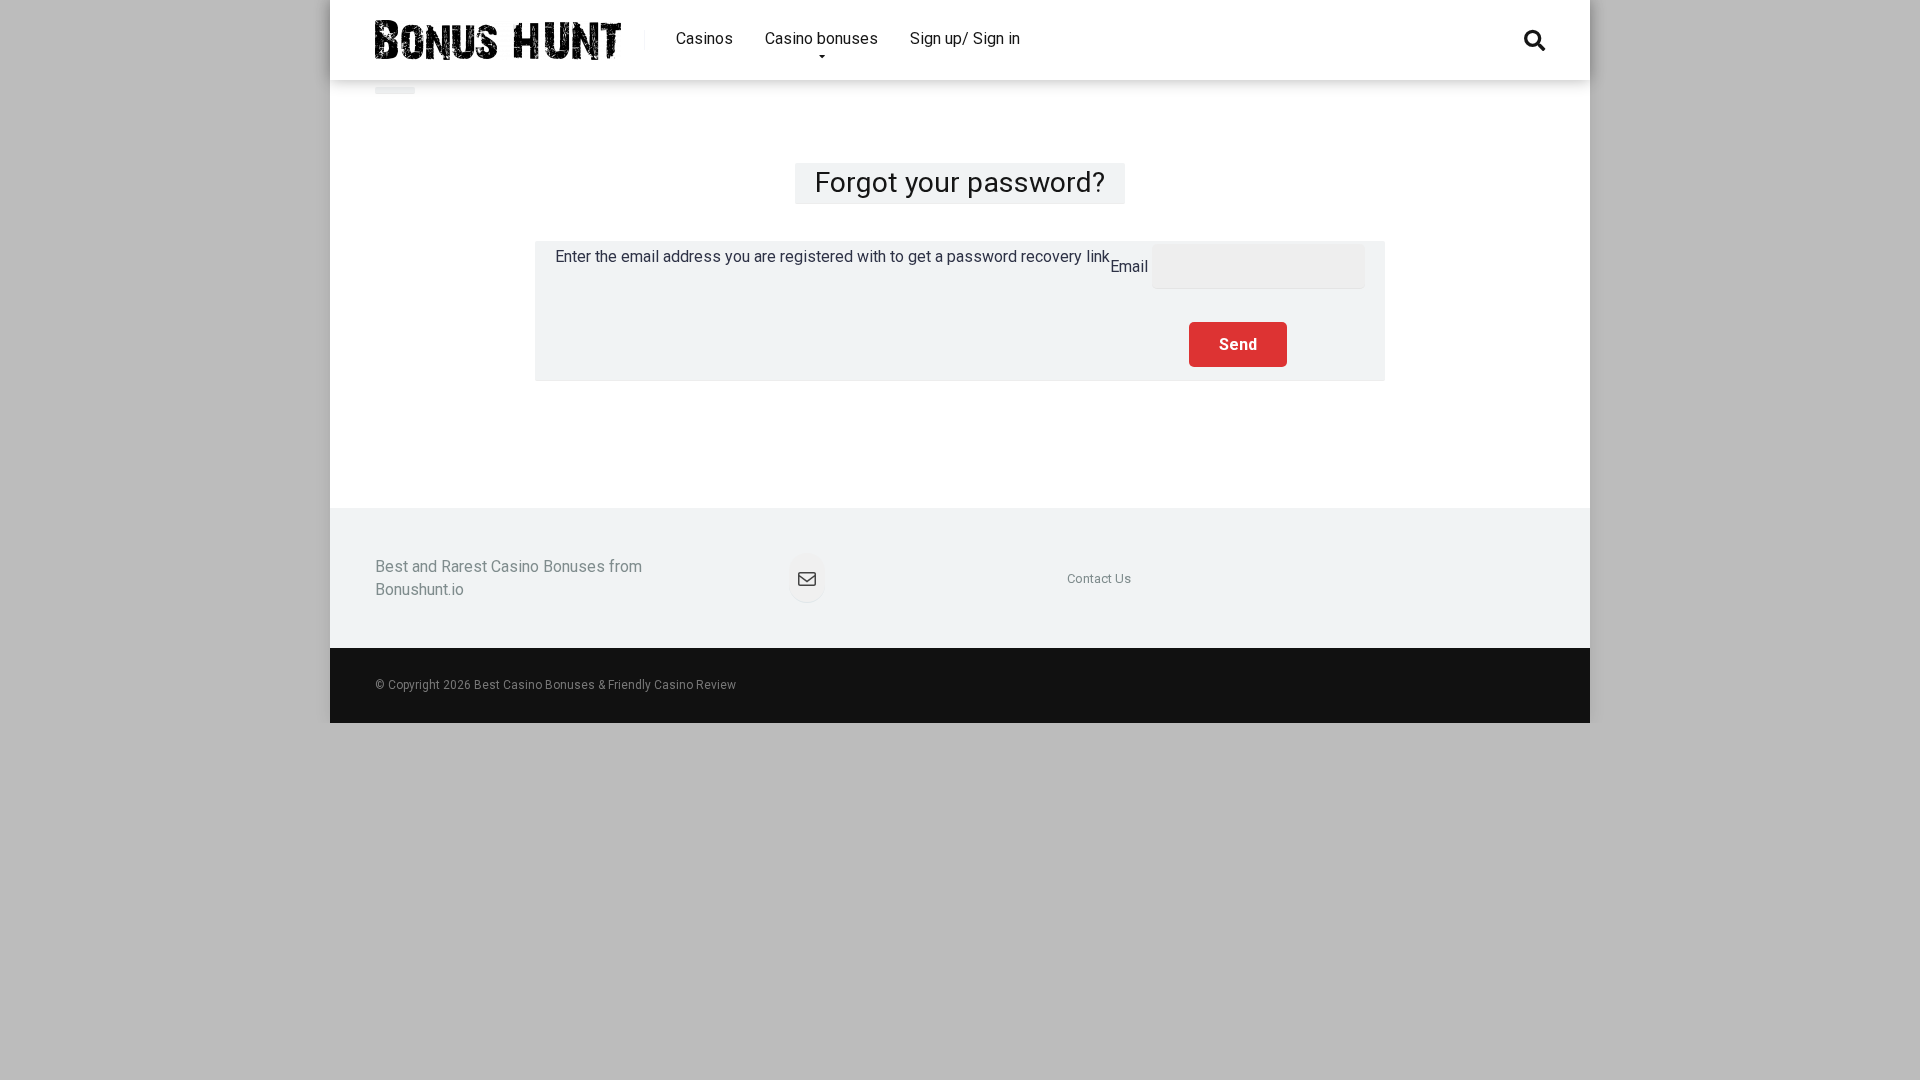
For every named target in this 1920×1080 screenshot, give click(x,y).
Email (1129, 266)
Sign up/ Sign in (965, 38)
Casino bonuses (821, 38)
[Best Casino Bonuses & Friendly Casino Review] (498, 32)
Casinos (704, 38)
